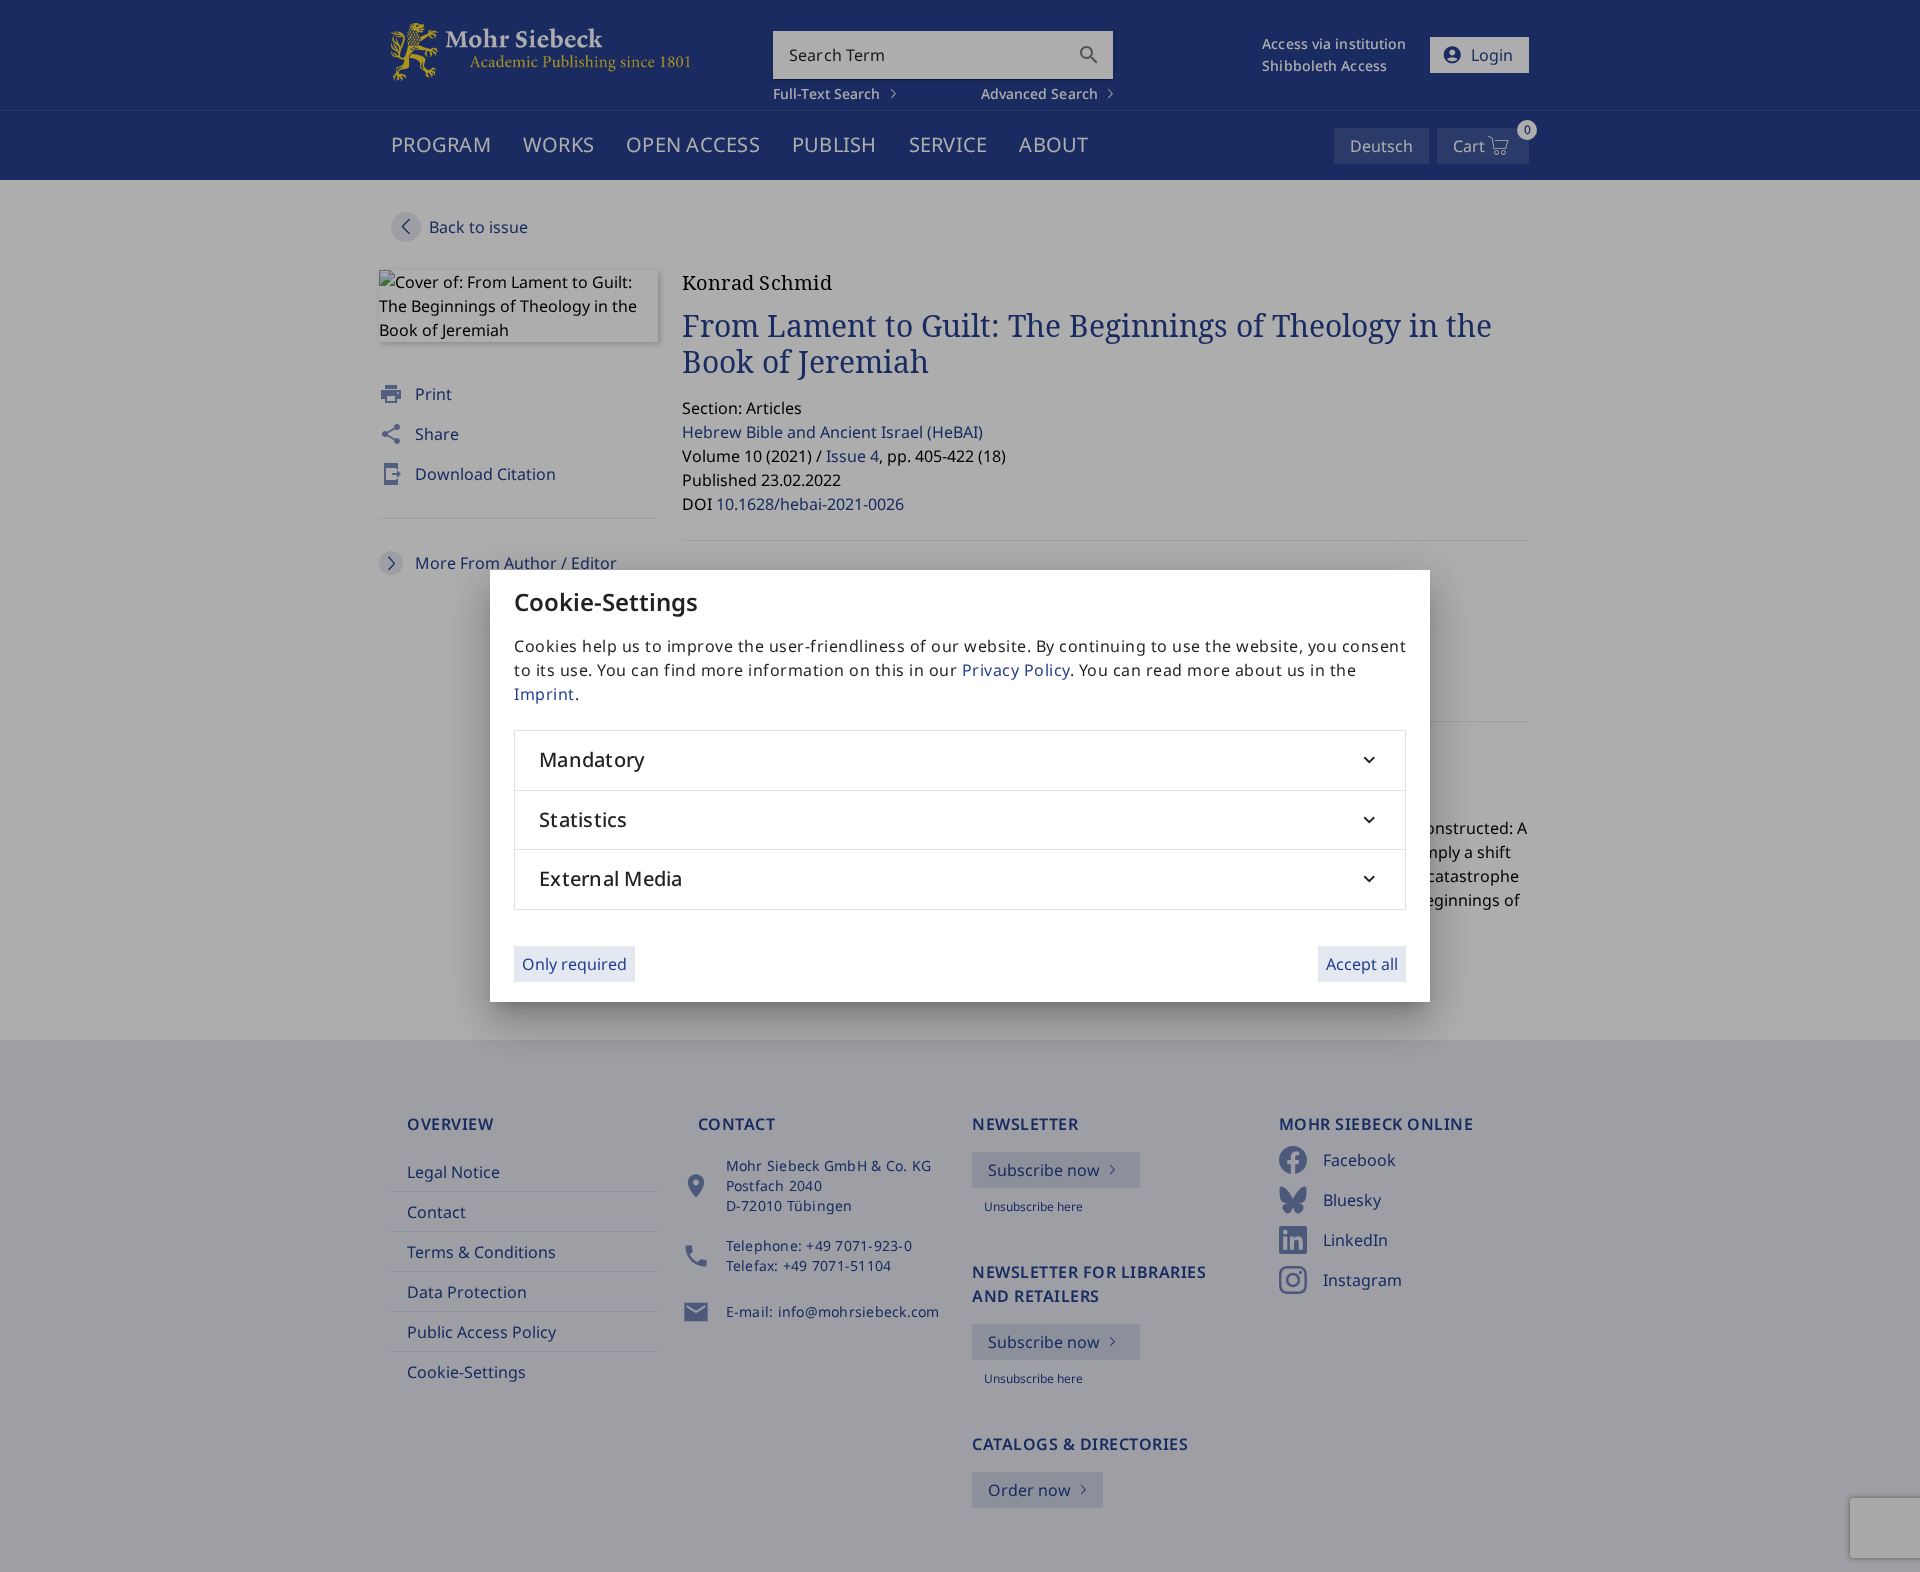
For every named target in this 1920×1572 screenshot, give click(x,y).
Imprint (544, 694)
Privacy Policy (1016, 670)
